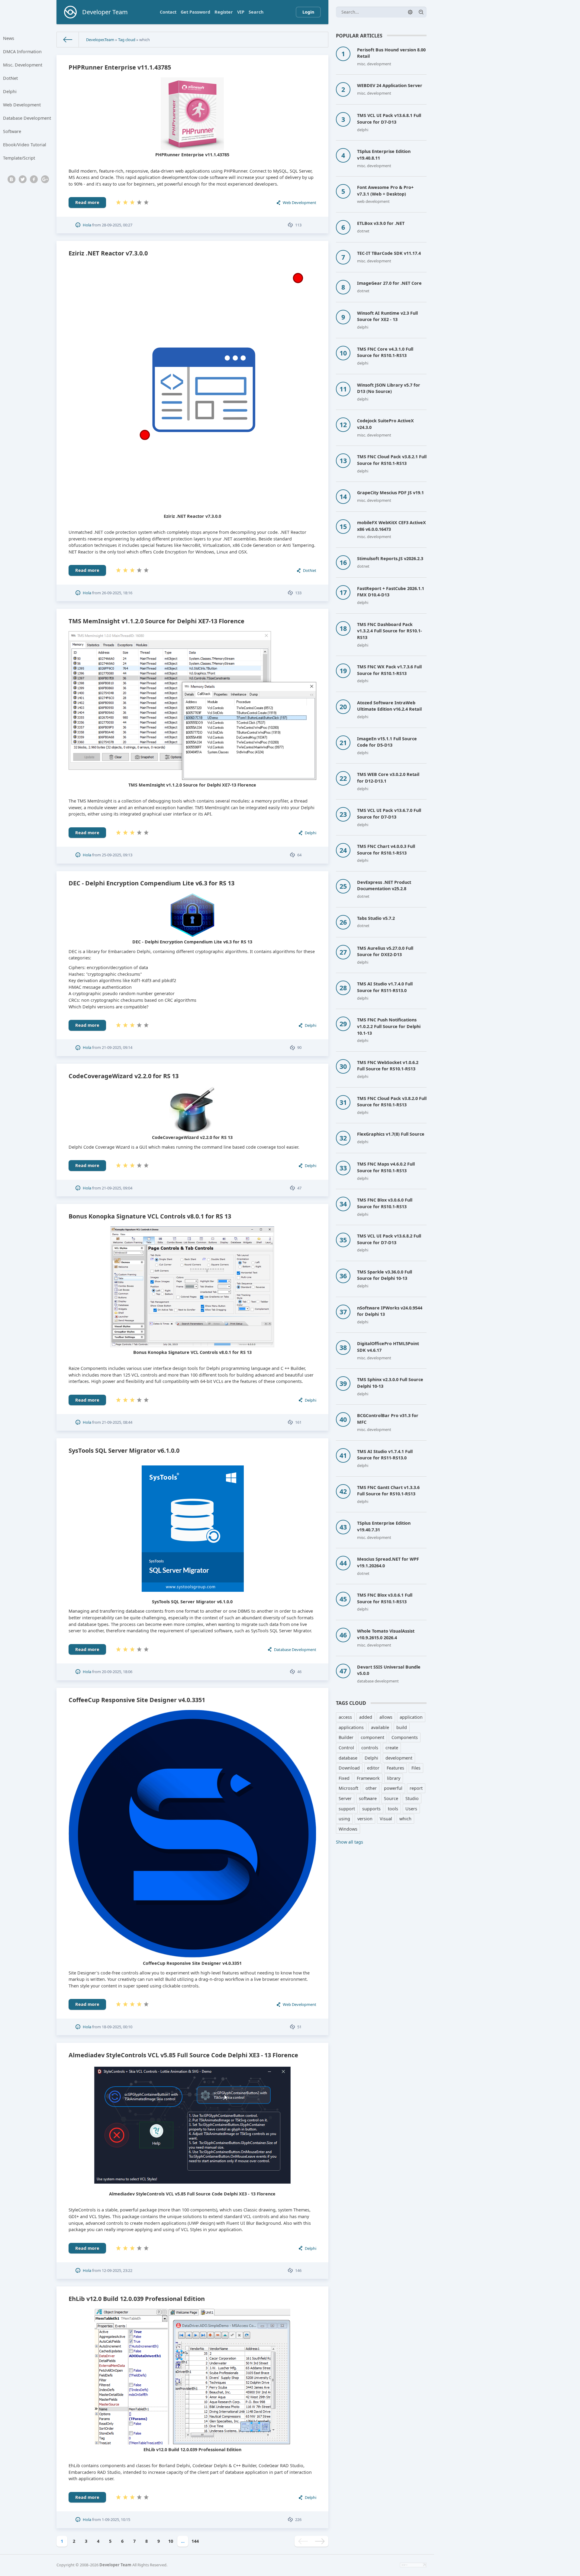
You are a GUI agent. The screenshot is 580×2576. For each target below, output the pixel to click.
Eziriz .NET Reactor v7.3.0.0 (108, 253)
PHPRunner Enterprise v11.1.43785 (120, 67)
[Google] (45, 179)
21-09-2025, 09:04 (117, 1188)
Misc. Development (23, 65)
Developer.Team (100, 40)
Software (12, 131)
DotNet (10, 78)
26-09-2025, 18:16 (117, 593)
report (416, 1788)
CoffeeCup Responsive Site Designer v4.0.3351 (137, 1700)
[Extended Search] (410, 12)
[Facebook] (34, 179)
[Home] (68, 40)
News (9, 38)
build (402, 1727)
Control (346, 1748)
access (345, 1717)
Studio (412, 1798)
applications (351, 1727)
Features (395, 1768)
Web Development (22, 105)
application (411, 1717)
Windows (348, 1829)
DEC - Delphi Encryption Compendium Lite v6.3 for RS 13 (151, 883)
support (347, 1809)
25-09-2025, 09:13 (117, 855)
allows (386, 1717)
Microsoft (348, 1788)
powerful (393, 1788)
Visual (386, 1819)
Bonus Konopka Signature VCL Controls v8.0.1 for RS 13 (150, 1216)
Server (345, 1798)
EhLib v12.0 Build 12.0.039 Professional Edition (137, 2299)
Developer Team (115, 2565)
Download (349, 1768)
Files (416, 1768)
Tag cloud (127, 40)
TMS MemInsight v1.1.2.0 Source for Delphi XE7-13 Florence (156, 621)
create (392, 1748)
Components (405, 1737)
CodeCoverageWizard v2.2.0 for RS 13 (124, 1076)
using (344, 1819)
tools (393, 1809)
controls (370, 1748)
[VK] (11, 179)
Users (411, 1809)
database (348, 1758)
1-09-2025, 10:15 (116, 2519)
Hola (87, 225)
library (394, 1778)
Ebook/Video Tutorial (25, 145)
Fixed (344, 1778)
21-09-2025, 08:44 (117, 1422)
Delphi (10, 91)
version (365, 1819)
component (372, 1737)
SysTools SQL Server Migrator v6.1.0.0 (124, 1450)
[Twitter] (23, 179)
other (371, 1788)
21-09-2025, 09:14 (117, 1047)
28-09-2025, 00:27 (117, 225)
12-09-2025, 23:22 (117, 2270)
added (366, 1717)
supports (371, 1809)
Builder (346, 1737)
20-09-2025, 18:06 (117, 1672)
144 (195, 2541)
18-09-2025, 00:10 (117, 2027)
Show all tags (350, 1842)
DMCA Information (22, 52)
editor (373, 1768)
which (405, 1819)
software (368, 1798)
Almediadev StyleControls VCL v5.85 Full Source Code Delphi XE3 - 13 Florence (183, 2055)
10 (171, 2541)
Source (391, 1798)
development (399, 1758)
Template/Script (19, 158)
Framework (368, 1778)
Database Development (27, 118)
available (380, 1727)
